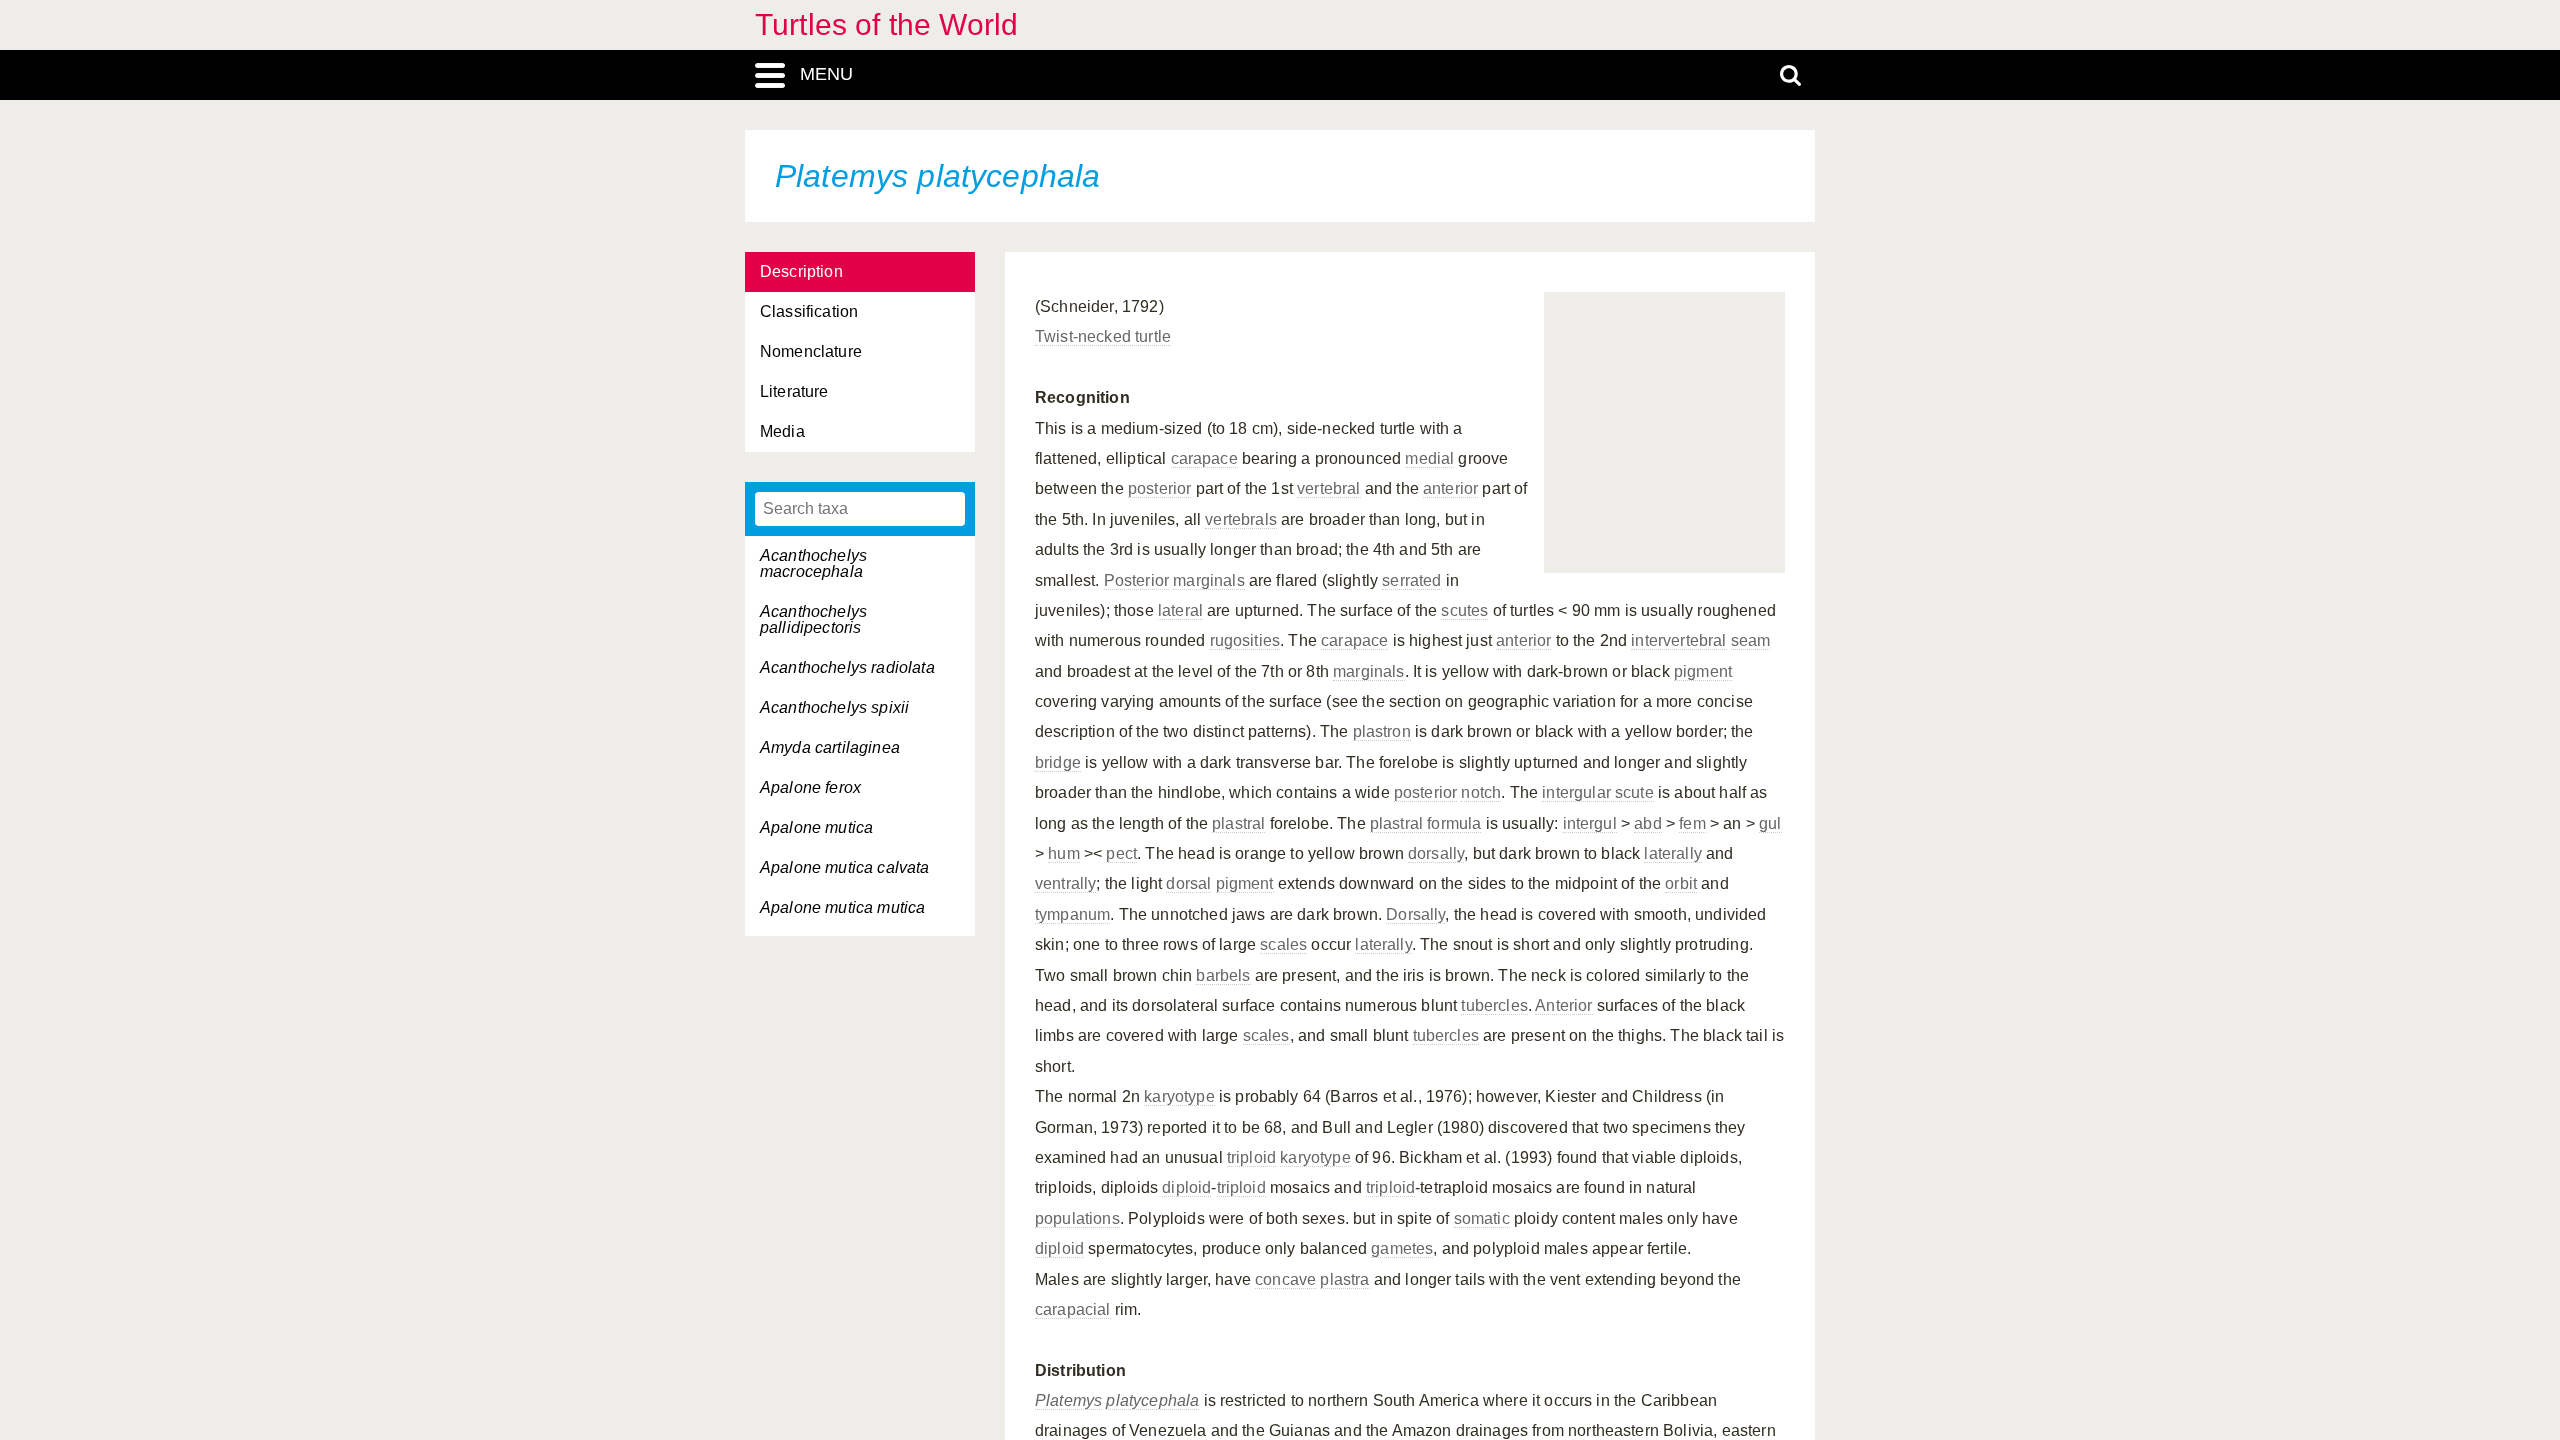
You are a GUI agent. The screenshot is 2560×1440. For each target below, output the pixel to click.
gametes (1402, 1248)
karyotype (1179, 1096)
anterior (1450, 488)
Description (801, 271)
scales (1283, 944)
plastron (1382, 731)
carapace (1204, 458)
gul (1770, 823)
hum (1063, 853)
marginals (1208, 580)
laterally (1672, 853)
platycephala (1152, 1400)
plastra (1344, 1279)
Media (782, 431)
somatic (1482, 1218)
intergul (1590, 823)
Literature (794, 391)
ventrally (1065, 883)
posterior (1159, 488)
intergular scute (1598, 792)
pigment (1703, 671)
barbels (1223, 975)
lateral (1180, 610)
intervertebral (1678, 640)
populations (1077, 1218)
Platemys (1068, 1400)
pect (1121, 853)
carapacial (1073, 1309)
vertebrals (1241, 519)
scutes (1464, 610)
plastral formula (1426, 823)
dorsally (1436, 853)
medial (1429, 458)
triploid (1251, 1157)
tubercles (1494, 1005)
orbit (1681, 883)
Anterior (1563, 1005)
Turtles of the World (886, 24)
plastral (1238, 823)
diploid (1186, 1187)
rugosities (1245, 640)
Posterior (1136, 580)
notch (1481, 792)
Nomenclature (811, 351)
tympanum (1072, 914)
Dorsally (1415, 914)
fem (1692, 823)
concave (1285, 1279)
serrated (1411, 580)
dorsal (1188, 883)
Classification (809, 311)
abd (1647, 823)
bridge (1058, 762)
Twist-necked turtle (1103, 336)
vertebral (1328, 488)
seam (1751, 640)
